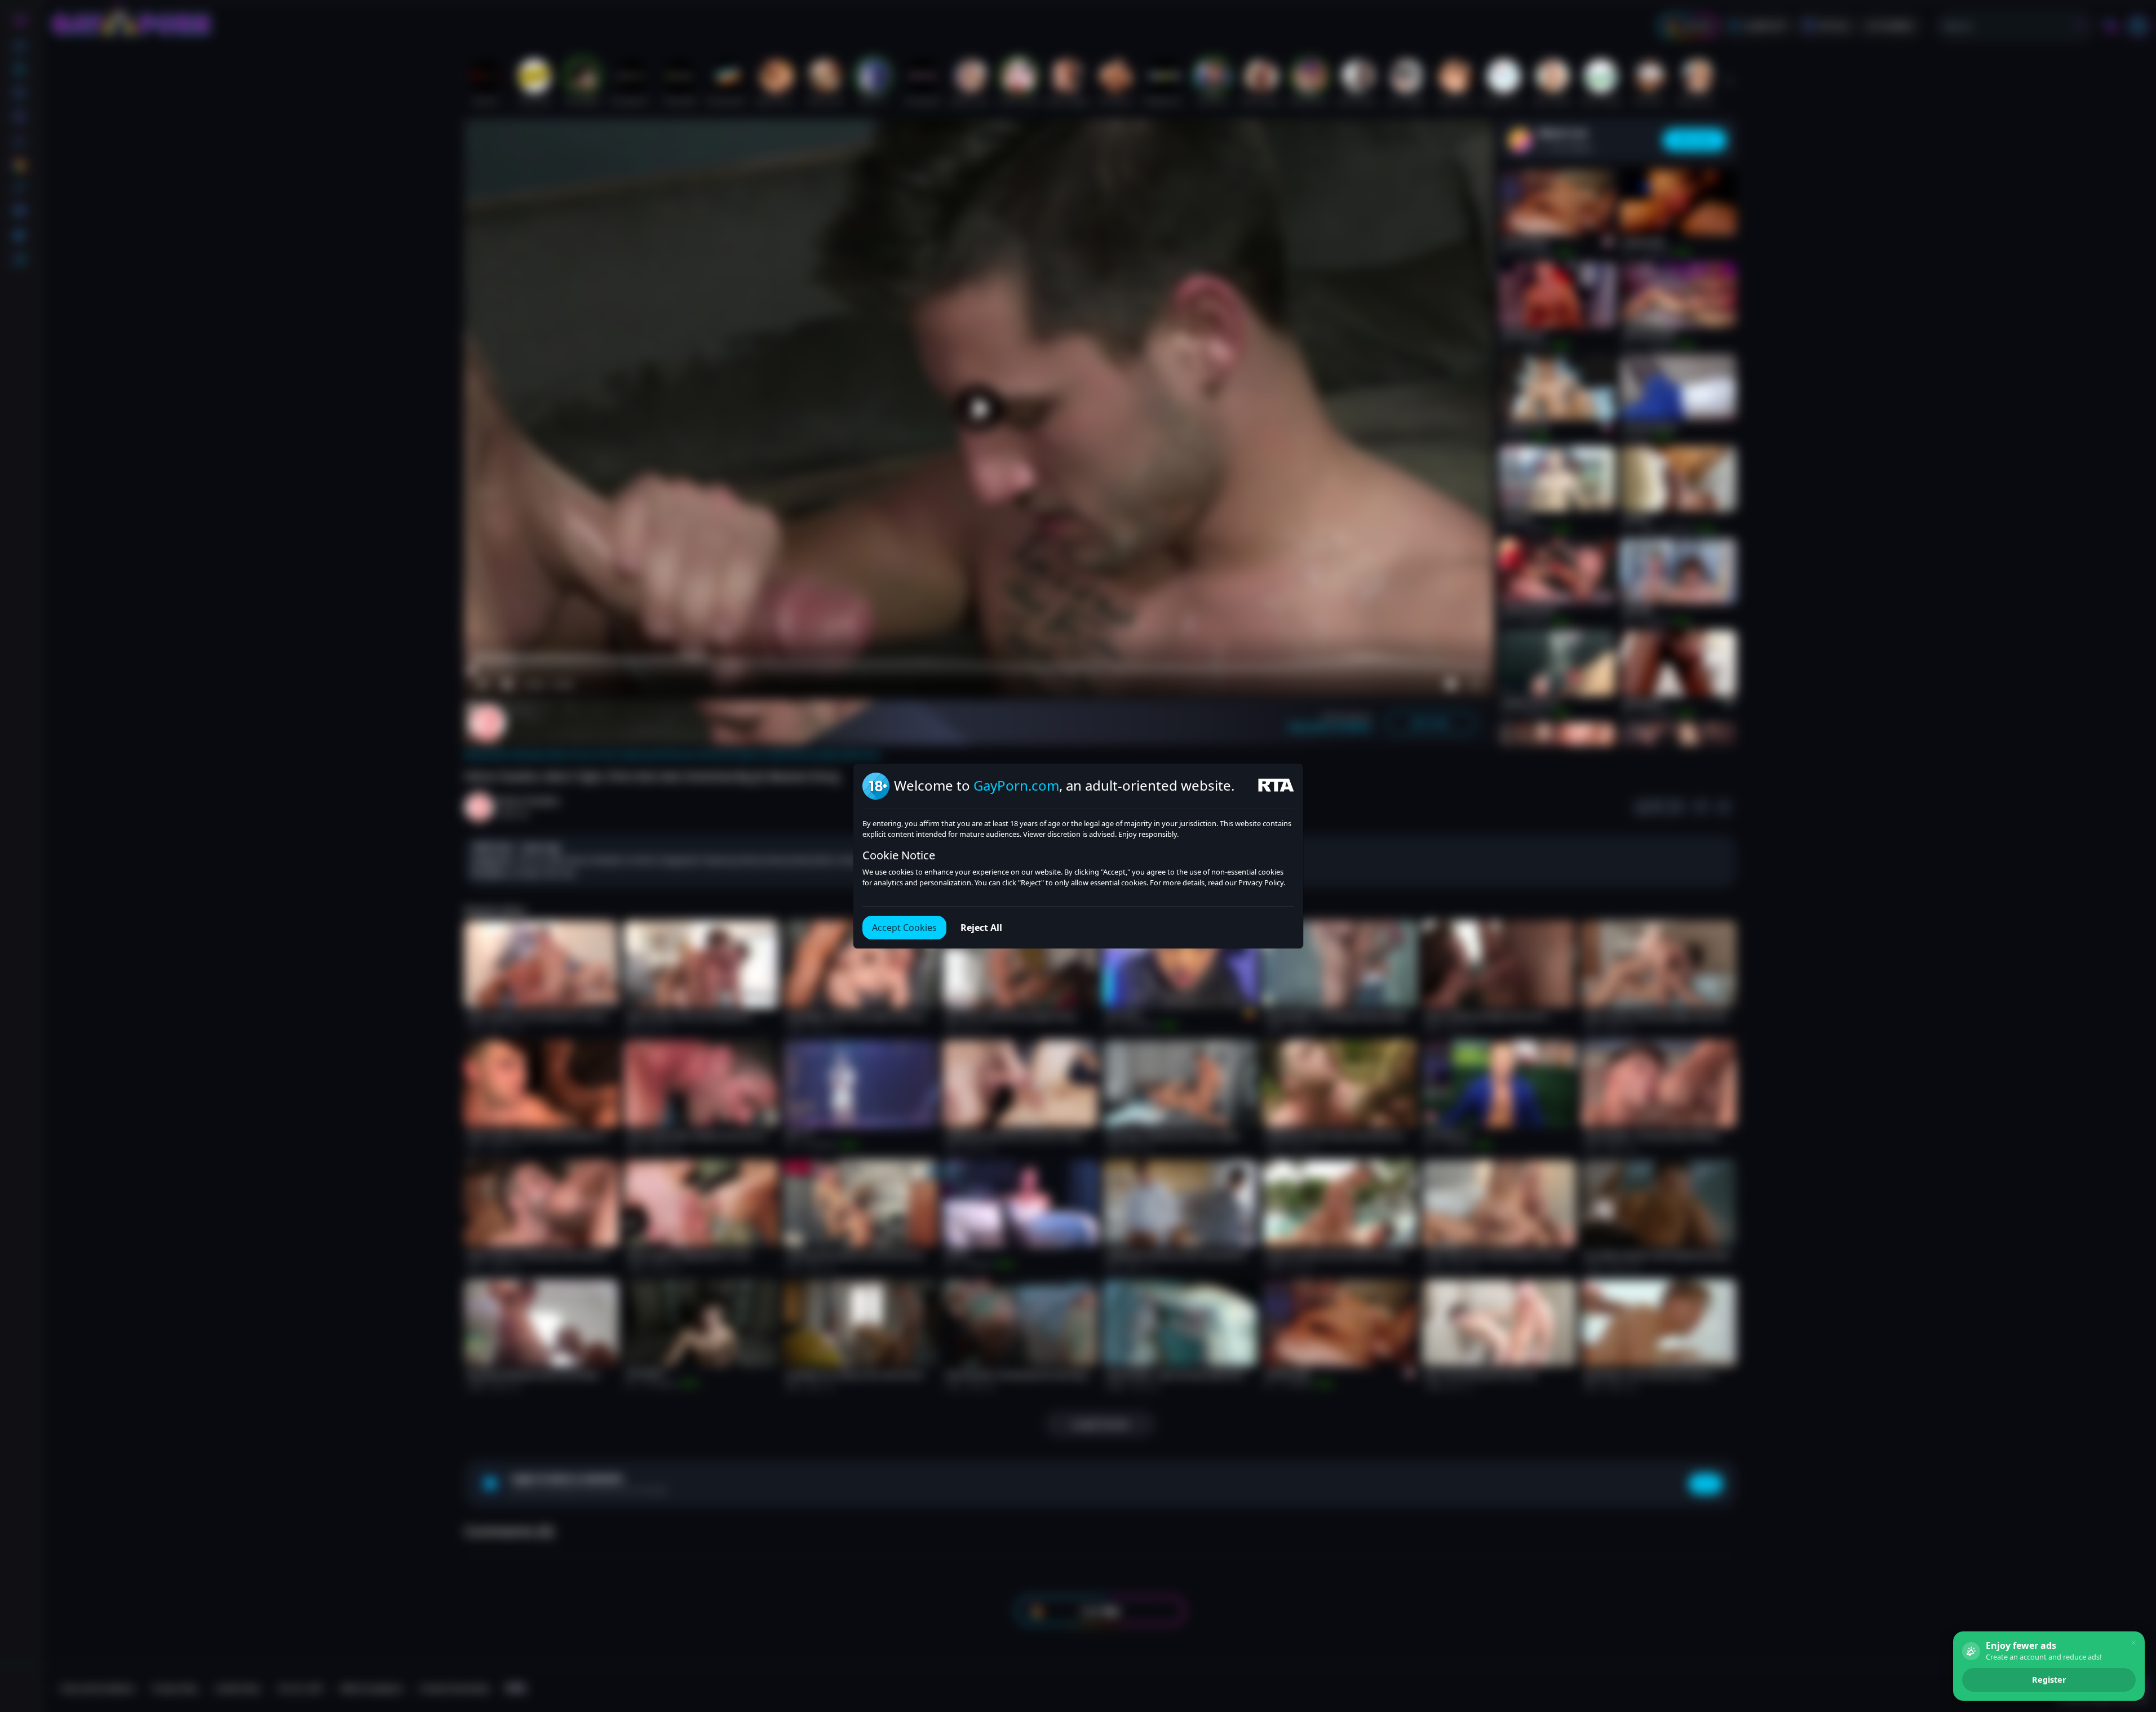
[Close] (2133, 1643)
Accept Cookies (904, 928)
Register (2049, 1680)
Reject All (981, 928)
